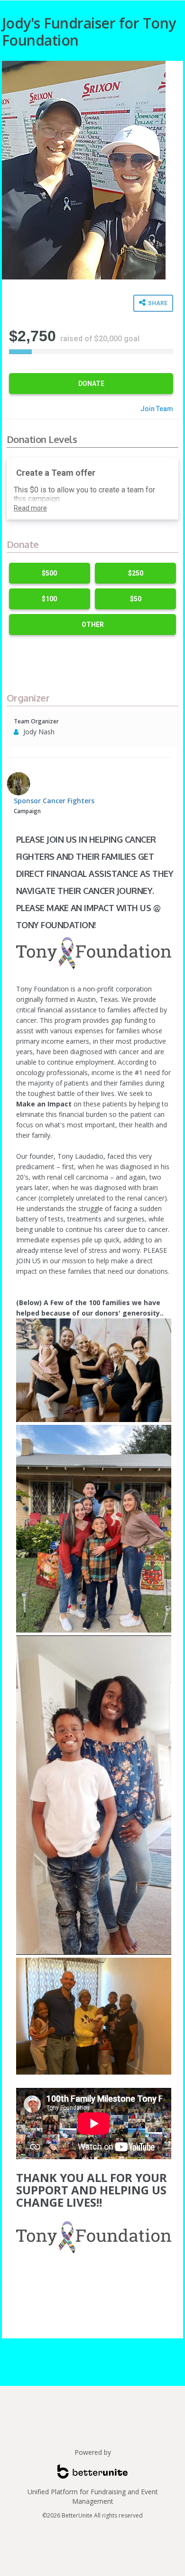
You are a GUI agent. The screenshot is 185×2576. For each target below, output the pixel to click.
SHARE (157, 303)
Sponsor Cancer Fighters (54, 801)
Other (93, 625)
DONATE (91, 384)
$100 (49, 599)
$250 (136, 573)
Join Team (157, 409)
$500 (49, 573)
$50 (136, 599)
